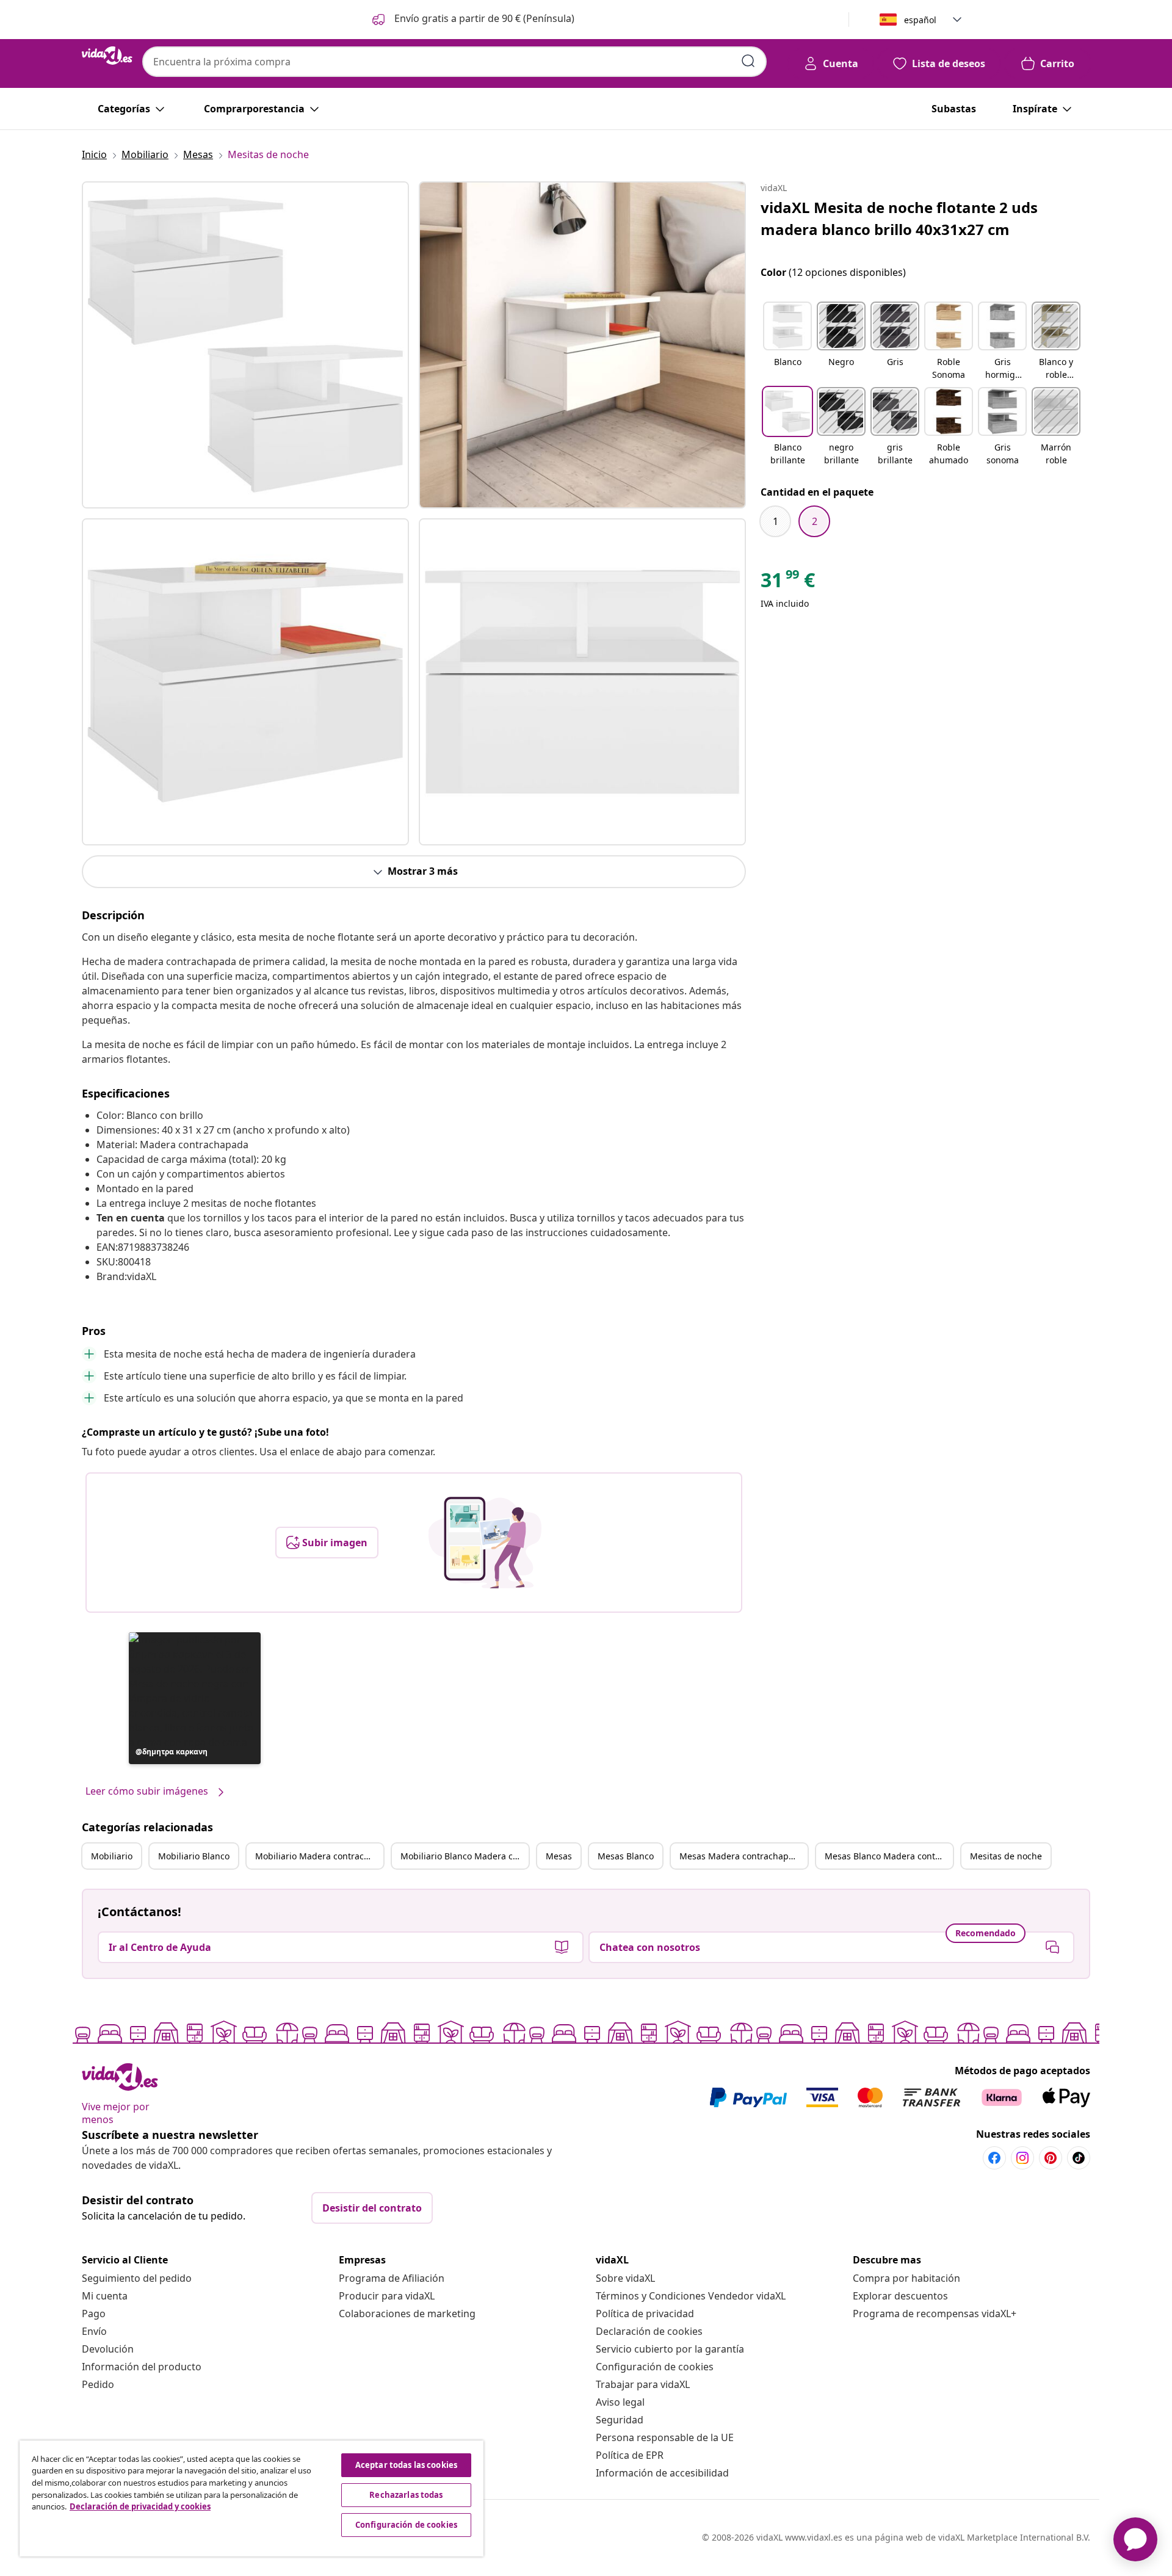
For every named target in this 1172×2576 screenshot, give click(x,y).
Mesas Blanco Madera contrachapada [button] (889, 1856)
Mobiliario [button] (112, 1856)
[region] (251, 2498)
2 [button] (815, 521)
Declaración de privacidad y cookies (140, 2506)
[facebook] (994, 2158)
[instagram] (1022, 2158)
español (920, 20)
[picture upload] (485, 1543)
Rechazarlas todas (406, 2495)
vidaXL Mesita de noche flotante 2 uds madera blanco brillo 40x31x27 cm (899, 218)
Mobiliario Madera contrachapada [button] (319, 1856)
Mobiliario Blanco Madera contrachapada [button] (465, 1856)
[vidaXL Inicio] (107, 56)
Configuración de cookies (655, 2367)
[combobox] (454, 62)
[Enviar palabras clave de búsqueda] (748, 61)
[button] (472, 20)
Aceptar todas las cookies (406, 2465)
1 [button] (776, 521)
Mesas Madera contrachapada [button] (742, 1856)
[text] (788, 583)
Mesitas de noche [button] (1006, 1856)
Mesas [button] (559, 1856)
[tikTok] (1079, 2158)
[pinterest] (1051, 2158)
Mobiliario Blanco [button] (194, 1856)
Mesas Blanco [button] (626, 1856)
